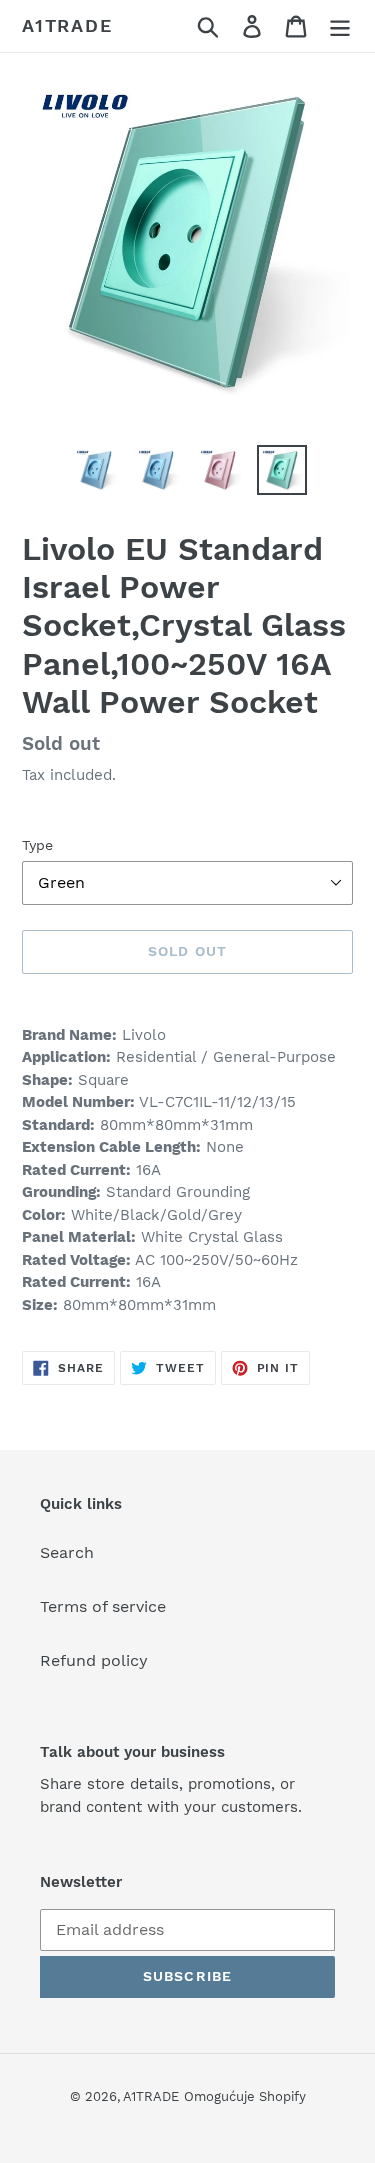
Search (67, 1552)
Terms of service (103, 1606)
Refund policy (94, 1660)
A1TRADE (67, 25)
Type (37, 845)
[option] (96, 470)
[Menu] (340, 26)
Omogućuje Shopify (245, 2096)
